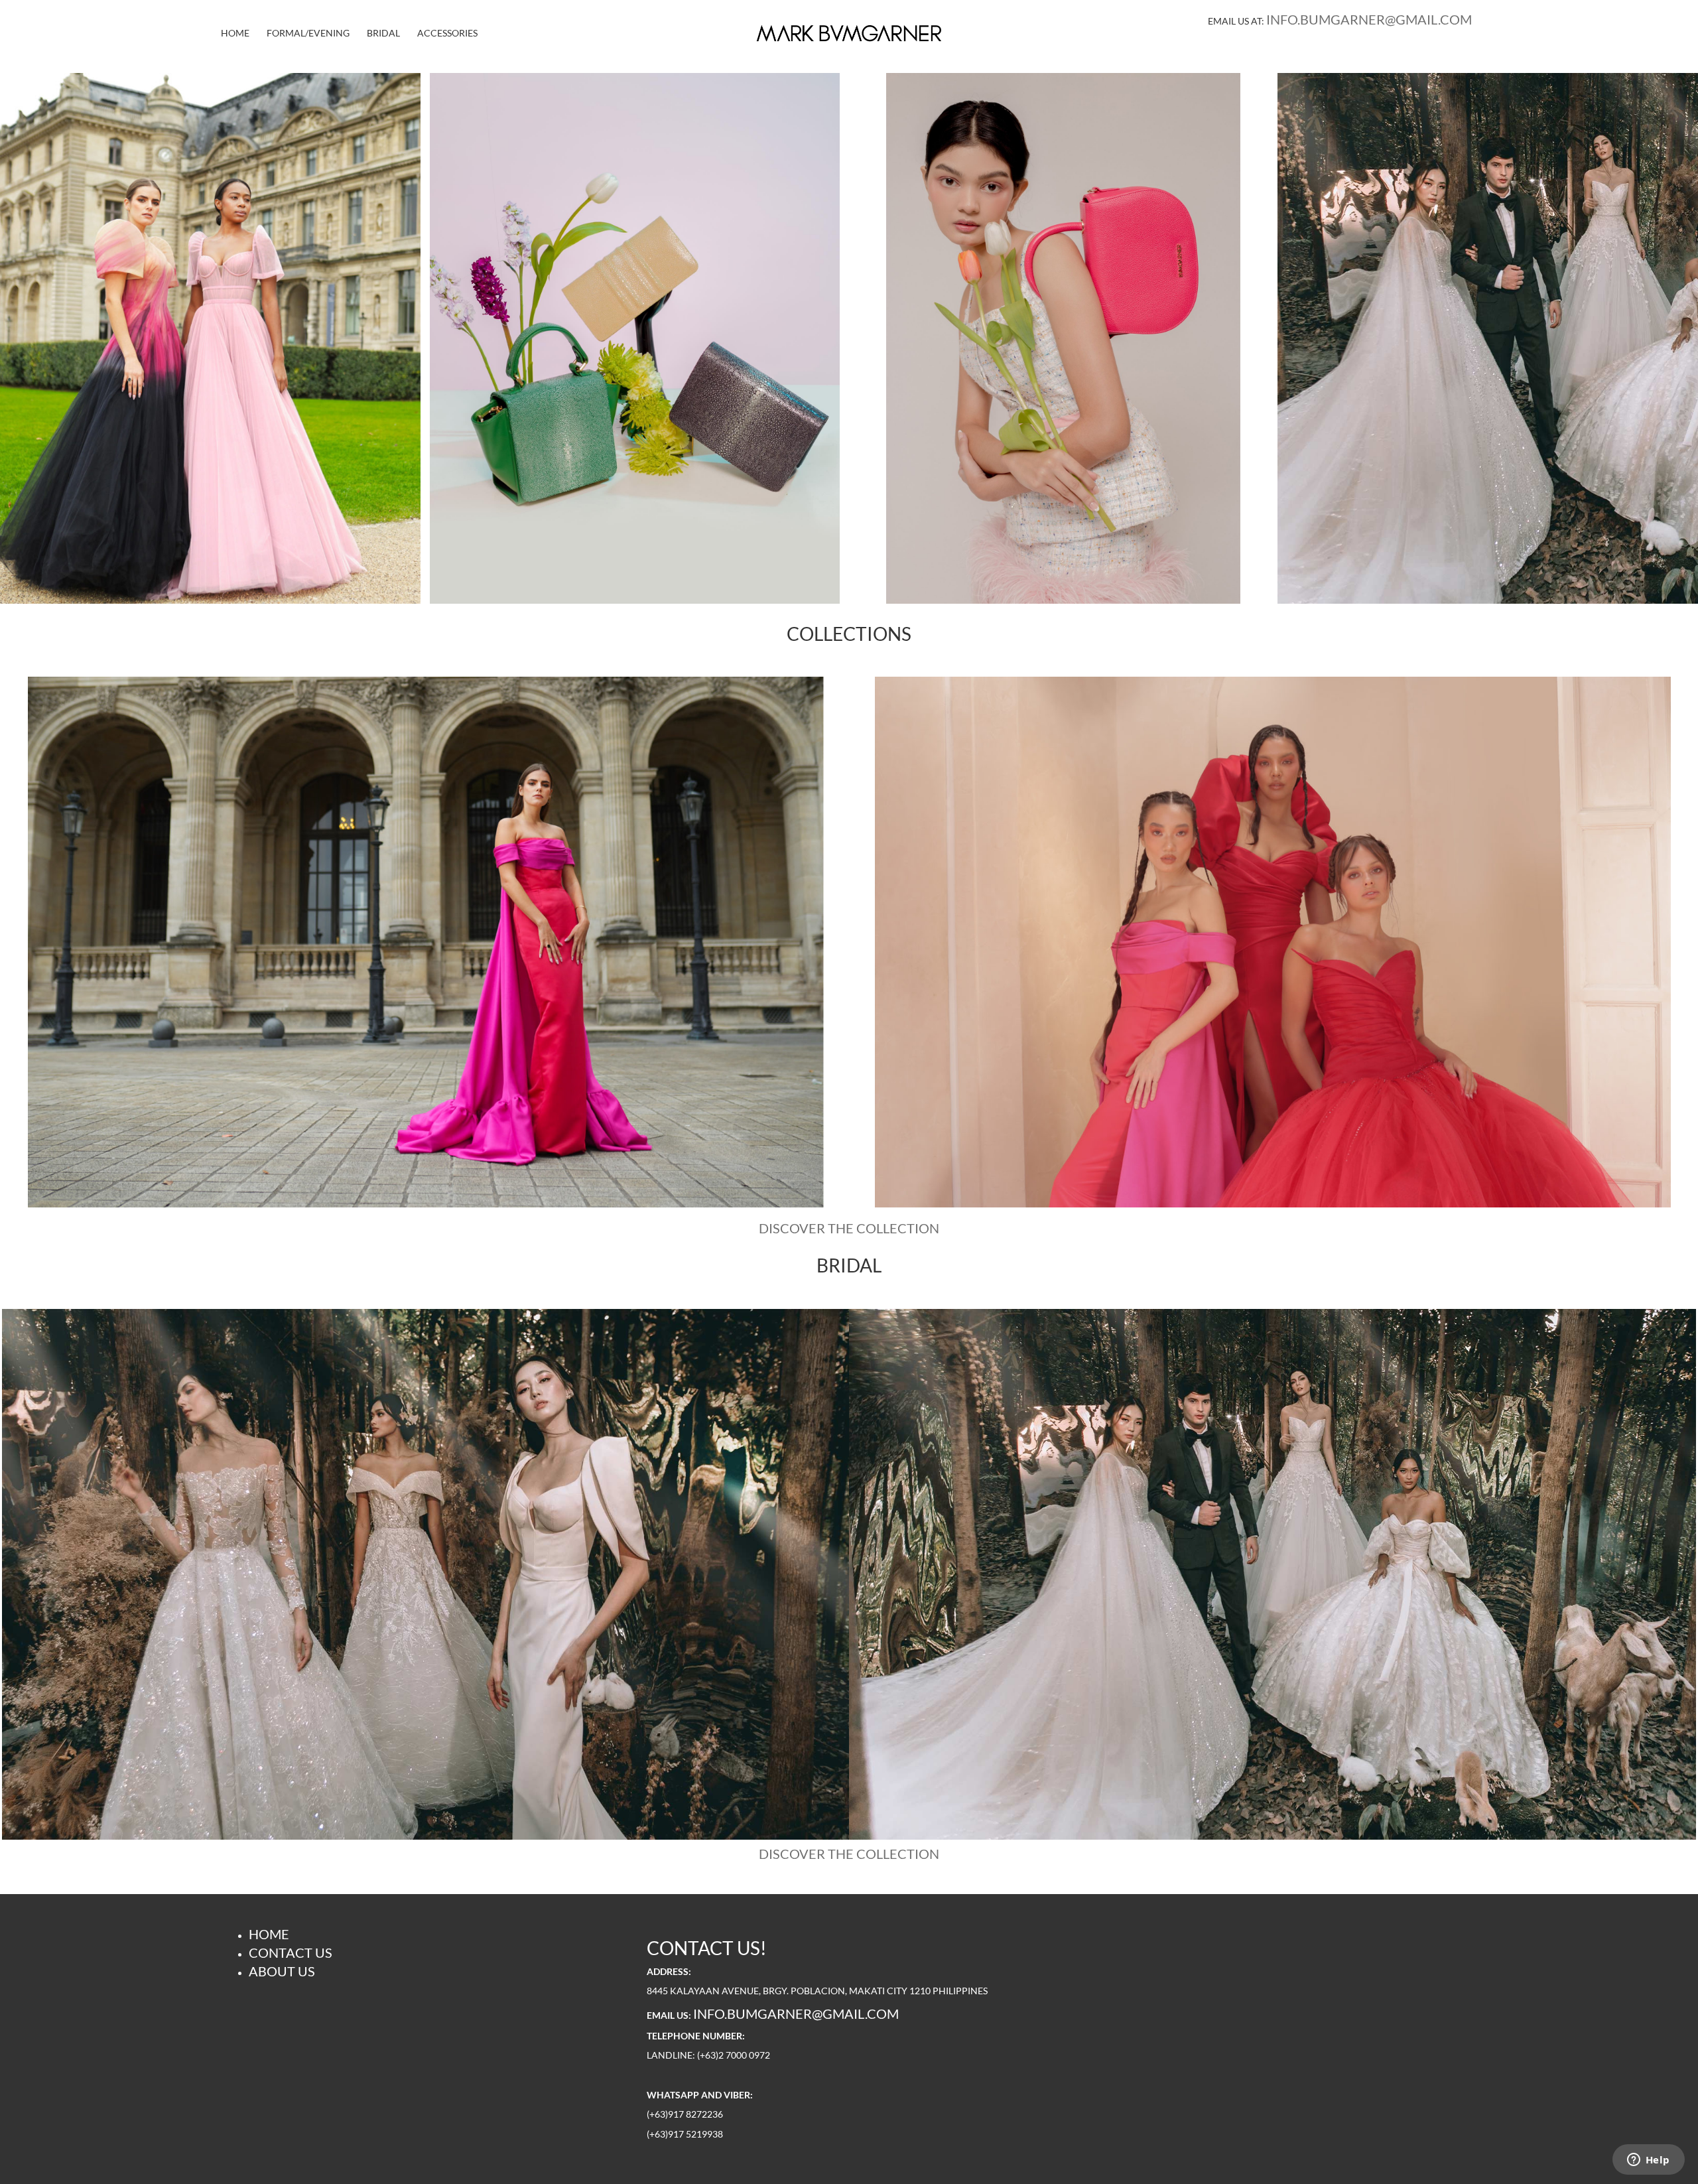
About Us (282, 1971)
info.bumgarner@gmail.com (1369, 19)
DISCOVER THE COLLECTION (849, 1228)
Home (235, 33)
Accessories (447, 33)
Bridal (383, 33)
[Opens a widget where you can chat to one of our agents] (1648, 2161)
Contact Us (291, 1952)
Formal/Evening (308, 33)
